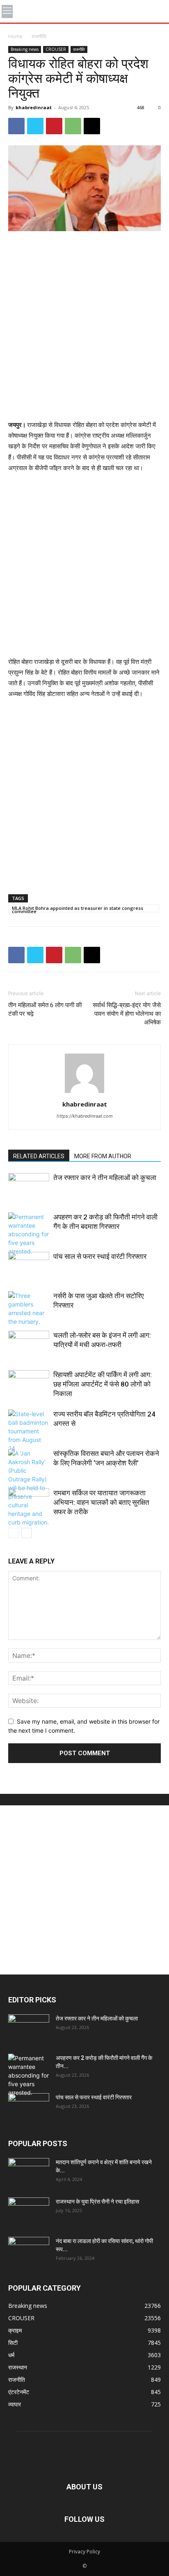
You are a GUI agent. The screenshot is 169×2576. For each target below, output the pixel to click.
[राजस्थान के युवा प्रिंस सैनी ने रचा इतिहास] (29, 2212)
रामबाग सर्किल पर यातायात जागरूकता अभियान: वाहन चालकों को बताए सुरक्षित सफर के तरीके (101, 1502)
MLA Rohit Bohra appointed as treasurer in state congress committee (78, 909)
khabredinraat (34, 107)
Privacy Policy (84, 2552)
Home (15, 36)
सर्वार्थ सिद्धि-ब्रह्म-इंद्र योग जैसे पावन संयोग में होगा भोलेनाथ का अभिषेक (127, 1014)
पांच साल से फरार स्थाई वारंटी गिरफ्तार (100, 1256)
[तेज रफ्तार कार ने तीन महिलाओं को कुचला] (29, 1187)
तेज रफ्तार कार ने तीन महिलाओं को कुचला (105, 1178)
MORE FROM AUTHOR (103, 1156)
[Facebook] (16, 126)
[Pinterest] (54, 126)
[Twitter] (35, 126)
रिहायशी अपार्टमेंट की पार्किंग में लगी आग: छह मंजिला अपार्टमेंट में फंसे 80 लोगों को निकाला (103, 1384)
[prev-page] (13, 1533)
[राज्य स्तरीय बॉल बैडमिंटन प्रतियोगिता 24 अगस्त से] (29, 1431)
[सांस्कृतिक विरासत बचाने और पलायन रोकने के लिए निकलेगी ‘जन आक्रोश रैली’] (29, 1488)
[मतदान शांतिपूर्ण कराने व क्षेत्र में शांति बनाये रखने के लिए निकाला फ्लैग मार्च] (29, 2172)
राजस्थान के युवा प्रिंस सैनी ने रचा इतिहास (97, 2202)
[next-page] (26, 1533)
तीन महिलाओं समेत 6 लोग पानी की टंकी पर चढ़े (45, 1009)
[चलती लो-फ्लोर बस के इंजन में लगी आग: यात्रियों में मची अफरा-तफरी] (29, 1345)
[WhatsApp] (73, 126)
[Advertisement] (84, 326)
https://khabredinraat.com (85, 1116)
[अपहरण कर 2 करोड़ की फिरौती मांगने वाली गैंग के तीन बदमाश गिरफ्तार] (29, 1234)
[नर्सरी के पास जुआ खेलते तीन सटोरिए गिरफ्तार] (29, 1309)
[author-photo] (84, 1093)
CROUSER (56, 49)
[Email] (92, 126)
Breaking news (25, 49)
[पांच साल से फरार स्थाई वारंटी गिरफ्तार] (29, 1266)
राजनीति (39, 36)
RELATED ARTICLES (39, 1156)
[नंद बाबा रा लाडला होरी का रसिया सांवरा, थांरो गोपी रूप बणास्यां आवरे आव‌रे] (29, 2251)
